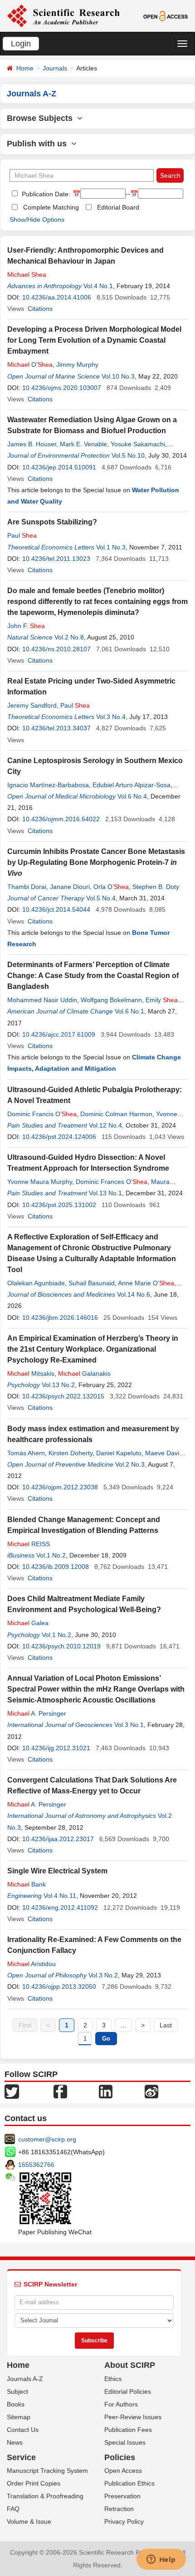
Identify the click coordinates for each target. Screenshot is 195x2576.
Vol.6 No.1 (129, 1011)
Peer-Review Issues (133, 2417)
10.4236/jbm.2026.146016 (60, 1318)
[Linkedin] (106, 2091)
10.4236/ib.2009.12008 (56, 1567)
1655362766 (36, 2165)
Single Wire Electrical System (57, 1871)
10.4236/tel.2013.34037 (56, 728)
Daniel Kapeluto (119, 1453)
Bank (27, 1884)
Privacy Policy (124, 2521)
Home (25, 68)
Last (166, 2025)
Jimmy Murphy (77, 364)
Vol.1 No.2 (51, 1555)
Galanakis (84, 1373)
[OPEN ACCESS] (166, 15)
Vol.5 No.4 (101, 898)
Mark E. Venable (83, 444)
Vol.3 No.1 (129, 1725)
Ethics (113, 2379)
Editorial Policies (128, 2391)
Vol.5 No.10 (128, 455)
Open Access (123, 2471)
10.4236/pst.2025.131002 (59, 1205)
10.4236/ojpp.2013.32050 (59, 1987)
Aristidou (32, 1964)
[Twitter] (12, 2091)
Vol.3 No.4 (111, 717)
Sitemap (19, 2417)
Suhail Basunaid (92, 1283)
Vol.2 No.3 (130, 1464)
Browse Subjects (42, 118)
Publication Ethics (129, 2483)
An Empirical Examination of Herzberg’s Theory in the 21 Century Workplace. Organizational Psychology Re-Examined (93, 1349)
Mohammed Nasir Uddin (42, 1000)
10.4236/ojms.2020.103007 (62, 388)
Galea (28, 1623)
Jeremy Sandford (32, 705)
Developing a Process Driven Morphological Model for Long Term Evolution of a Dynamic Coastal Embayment (94, 340)
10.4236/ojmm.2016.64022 (61, 819)
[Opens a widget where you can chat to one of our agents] (161, 2560)
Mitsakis (31, 1373)
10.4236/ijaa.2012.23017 (58, 1839)
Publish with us (39, 144)
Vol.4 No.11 (60, 1896)
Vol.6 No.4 (132, 796)
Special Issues (125, 2442)
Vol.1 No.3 (111, 547)
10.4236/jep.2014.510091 (59, 467)
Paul (22, 535)
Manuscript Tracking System (47, 2471)
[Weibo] (151, 2091)
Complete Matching (51, 207)
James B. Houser (32, 444)
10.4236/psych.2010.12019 (61, 1646)
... (123, 2025)
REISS (29, 1544)
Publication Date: (45, 194)
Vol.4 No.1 (98, 286)
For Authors (121, 2404)
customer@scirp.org (47, 2139)
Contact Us (23, 2430)
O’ (30, 364)
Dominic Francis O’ (42, 1114)
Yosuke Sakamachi (138, 444)
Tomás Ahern (26, 1453)
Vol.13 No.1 (105, 1193)
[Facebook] (60, 2091)
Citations (40, 309)
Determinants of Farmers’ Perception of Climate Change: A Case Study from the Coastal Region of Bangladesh (93, 976)
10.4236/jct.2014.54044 (56, 909)
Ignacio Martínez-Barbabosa (48, 785)
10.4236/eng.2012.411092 (60, 1907)
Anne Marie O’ (146, 1283)
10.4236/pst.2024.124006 (59, 1137)
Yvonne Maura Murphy (40, 1182)
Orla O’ (111, 887)
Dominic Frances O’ (112, 1182)
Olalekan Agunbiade (36, 1283)
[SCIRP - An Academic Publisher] (63, 15)
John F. (26, 626)
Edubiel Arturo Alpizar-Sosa (132, 785)
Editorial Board (118, 207)
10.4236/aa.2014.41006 (57, 297)
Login (21, 44)
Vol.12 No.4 (105, 1125)
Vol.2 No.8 (69, 637)
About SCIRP (130, 2365)
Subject (17, 2391)
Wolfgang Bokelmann (111, 1000)
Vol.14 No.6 (134, 1294)
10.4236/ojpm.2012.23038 (60, 1487)
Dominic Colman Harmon (116, 1114)
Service (21, 2457)
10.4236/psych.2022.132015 (63, 1396)
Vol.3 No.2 (103, 1975)
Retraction (119, 2509)
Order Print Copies (34, 2483)
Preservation (122, 2496)
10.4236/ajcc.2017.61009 (59, 1034)
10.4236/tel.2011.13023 (56, 559)
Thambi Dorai (27, 887)
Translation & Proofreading (45, 2496)
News (15, 2442)
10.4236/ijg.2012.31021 (56, 1748)
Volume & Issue (29, 2521)
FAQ (13, 2509)
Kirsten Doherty (71, 1453)
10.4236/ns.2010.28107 (56, 649)
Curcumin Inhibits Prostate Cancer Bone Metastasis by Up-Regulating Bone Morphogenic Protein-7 (96, 862)
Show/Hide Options (37, 220)
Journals (55, 68)
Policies (120, 2457)
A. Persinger (37, 1713)
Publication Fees (128, 2430)
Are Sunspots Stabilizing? (52, 522)
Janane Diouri (70, 887)
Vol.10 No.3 (118, 376)
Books (16, 2404)
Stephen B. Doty (156, 887)
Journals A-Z (25, 2379)
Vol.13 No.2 (58, 1385)
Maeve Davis (164, 1453)
